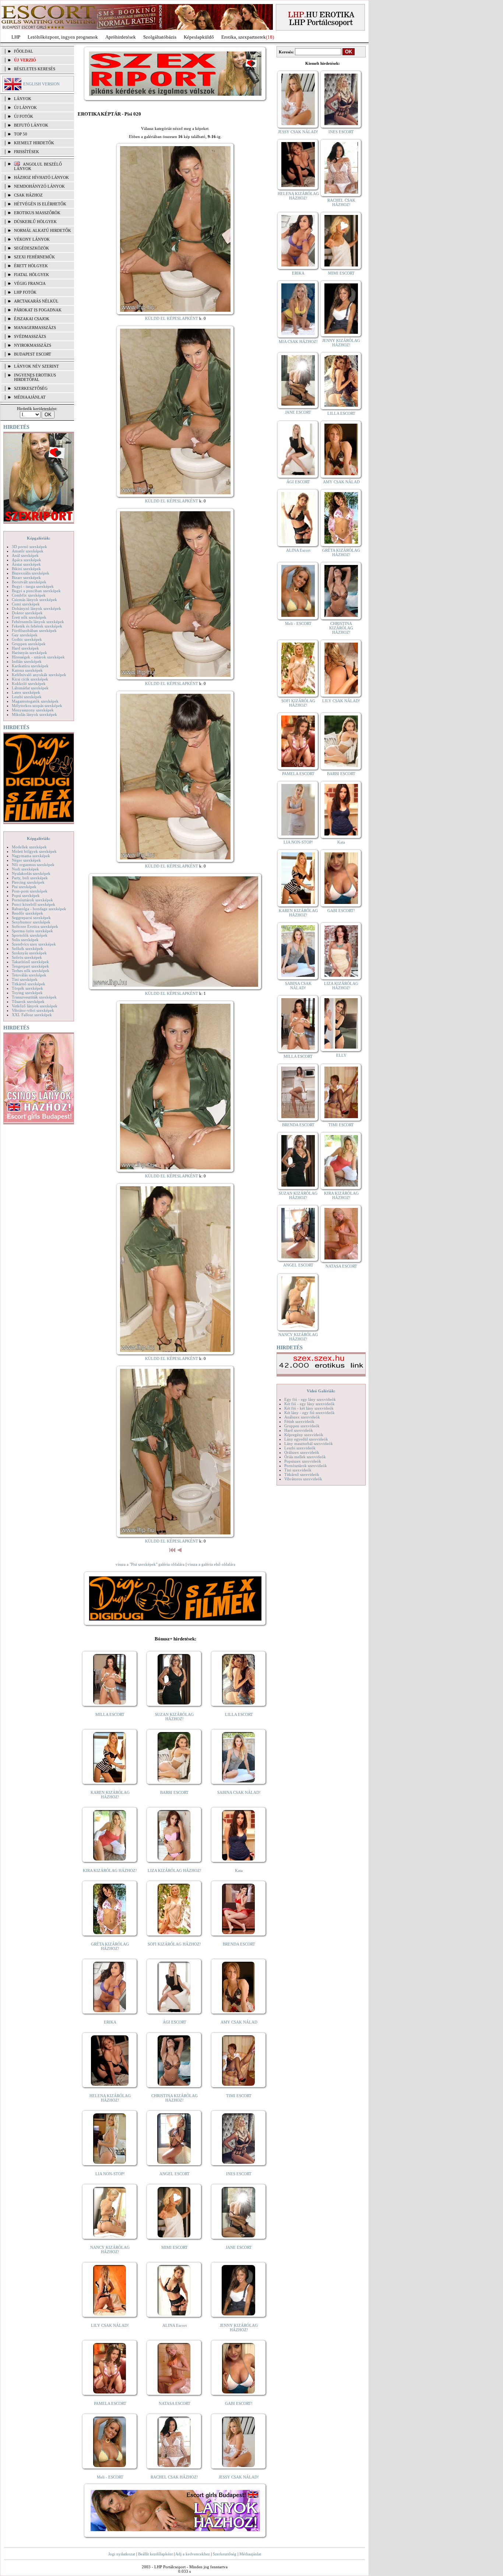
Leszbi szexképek (27, 697)
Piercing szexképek (28, 882)
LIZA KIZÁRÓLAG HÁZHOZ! (175, 1870)
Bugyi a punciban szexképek (36, 591)
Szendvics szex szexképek (34, 944)
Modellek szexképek (29, 847)
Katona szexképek (27, 670)
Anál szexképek (25, 555)
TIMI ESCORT (239, 2096)
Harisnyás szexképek (29, 653)
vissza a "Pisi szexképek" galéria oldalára (150, 1564)
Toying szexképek (27, 993)
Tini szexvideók (298, 1470)
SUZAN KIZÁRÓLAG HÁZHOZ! (174, 1717)
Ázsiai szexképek (26, 564)
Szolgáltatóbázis (160, 37)
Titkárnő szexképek (29, 984)
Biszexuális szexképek (31, 573)
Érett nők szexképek (29, 617)
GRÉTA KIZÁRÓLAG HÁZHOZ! (110, 1946)
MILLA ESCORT (110, 1714)
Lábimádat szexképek (30, 688)
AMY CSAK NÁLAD (239, 2022)
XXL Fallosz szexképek (32, 1015)
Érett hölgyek (31, 266)
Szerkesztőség (225, 2554)
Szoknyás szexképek (29, 953)
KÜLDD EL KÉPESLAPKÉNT (172, 318)
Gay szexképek (25, 635)
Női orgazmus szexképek (33, 865)
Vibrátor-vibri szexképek (33, 1010)
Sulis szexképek (25, 940)
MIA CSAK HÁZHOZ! (298, 342)
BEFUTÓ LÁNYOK (31, 125)
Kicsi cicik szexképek (30, 679)
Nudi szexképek (25, 869)
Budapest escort (33, 354)
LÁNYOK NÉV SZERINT (36, 366)
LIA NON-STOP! (110, 2174)
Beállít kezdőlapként (155, 2554)
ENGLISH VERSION (41, 84)
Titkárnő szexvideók (302, 1474)
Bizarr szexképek (26, 577)
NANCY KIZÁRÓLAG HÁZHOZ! (110, 2250)
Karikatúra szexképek (30, 666)
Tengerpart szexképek (30, 966)
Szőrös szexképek (27, 957)
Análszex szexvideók (302, 1417)
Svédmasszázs (30, 336)
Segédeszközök (31, 248)
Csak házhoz (28, 195)
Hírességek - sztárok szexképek (38, 657)
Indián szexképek (27, 661)
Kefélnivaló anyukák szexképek (39, 675)
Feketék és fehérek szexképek (37, 626)
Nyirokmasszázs (33, 345)
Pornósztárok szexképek (32, 900)
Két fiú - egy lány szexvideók (309, 1404)
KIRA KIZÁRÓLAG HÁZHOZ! (110, 1870)
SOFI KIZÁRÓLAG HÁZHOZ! (174, 1944)
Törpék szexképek (27, 988)
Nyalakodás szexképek (31, 873)
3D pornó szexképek (29, 547)
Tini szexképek (25, 979)
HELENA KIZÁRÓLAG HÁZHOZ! (110, 2098)
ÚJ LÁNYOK (25, 107)
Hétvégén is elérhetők (40, 204)
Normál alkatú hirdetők (43, 230)
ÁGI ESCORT (175, 2022)
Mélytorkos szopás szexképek (37, 706)
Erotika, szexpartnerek (244, 37)
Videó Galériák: (321, 1391)
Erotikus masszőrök (37, 213)
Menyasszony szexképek (33, 710)
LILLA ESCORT (239, 1714)
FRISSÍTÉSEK (27, 152)
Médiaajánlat (250, 2554)
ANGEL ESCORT (175, 2174)
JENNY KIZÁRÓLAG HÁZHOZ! (239, 2328)
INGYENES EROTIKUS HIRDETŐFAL (35, 377)
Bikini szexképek (26, 569)
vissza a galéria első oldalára (211, 1564)
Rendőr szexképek (27, 913)
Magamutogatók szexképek (35, 701)
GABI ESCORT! (239, 2403)
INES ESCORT (239, 2174)
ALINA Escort (175, 2325)
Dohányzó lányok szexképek (36, 608)
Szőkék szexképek (27, 948)
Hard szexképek (25, 648)
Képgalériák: (39, 538)
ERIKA (110, 2022)
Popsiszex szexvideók (303, 1461)
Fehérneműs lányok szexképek (38, 622)
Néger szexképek (26, 860)
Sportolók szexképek (30, 935)
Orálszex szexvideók (302, 1452)
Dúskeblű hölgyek (35, 222)
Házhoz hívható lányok (41, 177)
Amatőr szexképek (28, 551)
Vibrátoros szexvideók (303, 1479)
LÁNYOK (23, 99)
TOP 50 (21, 134)
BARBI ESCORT (174, 1792)
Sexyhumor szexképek (31, 922)
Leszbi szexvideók (300, 1448)
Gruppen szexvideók (302, 1426)
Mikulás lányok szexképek (34, 714)
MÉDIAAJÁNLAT (30, 397)
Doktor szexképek (27, 613)
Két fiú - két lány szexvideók (309, 1408)
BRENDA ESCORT (239, 1944)
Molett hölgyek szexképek (34, 851)
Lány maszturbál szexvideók (309, 1444)
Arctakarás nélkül (36, 301)
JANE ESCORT (239, 2247)
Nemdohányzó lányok (39, 186)
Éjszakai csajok (32, 319)
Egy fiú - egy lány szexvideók (310, 1399)
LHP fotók (25, 292)
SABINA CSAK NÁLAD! (239, 1792)
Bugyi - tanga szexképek (33, 586)
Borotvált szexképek (29, 582)
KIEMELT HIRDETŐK (34, 143)
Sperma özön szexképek (32, 931)
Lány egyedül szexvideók (306, 1439)
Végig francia (30, 283)
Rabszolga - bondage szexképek (39, 909)
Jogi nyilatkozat (122, 2554)
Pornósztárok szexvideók (306, 1466)
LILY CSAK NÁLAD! (110, 2325)
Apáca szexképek (27, 560)
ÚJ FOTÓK (24, 116)
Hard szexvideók (299, 1430)
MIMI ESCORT (175, 2247)
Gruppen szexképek (29, 644)
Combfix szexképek (29, 595)
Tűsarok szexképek (28, 1001)
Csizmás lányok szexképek (34, 600)
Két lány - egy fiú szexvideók (309, 1413)
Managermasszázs (35, 328)
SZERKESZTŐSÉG (31, 388)
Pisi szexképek (24, 887)
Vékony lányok (32, 239)
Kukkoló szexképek (29, 683)
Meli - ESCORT (110, 2477)
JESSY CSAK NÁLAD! (239, 2477)
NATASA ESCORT (175, 2403)
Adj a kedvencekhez (193, 2554)
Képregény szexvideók (304, 1435)
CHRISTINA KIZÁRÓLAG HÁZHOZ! (175, 2098)
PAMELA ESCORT (110, 2403)
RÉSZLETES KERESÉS (35, 69)
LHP (16, 37)
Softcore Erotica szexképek (35, 926)
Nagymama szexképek (31, 856)
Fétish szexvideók (299, 1421)
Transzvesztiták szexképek (34, 997)
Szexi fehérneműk (34, 257)
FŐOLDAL (24, 51)
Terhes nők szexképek (31, 971)
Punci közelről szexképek (34, 904)
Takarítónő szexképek (30, 962)
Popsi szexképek (26, 895)
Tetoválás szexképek (29, 975)
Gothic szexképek (27, 639)
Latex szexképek (26, 692)
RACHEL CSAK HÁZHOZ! (174, 2477)
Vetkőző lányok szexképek (35, 1006)
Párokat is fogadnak (38, 310)
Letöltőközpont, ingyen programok (63, 37)
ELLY (341, 1055)
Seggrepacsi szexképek (31, 918)
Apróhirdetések (121, 37)
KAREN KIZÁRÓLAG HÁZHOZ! (110, 1795)
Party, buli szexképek (30, 878)
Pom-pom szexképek (30, 891)
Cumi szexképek (26, 604)
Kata (239, 1870)
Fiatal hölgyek (31, 275)
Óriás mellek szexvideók (305, 1457)
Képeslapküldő (199, 37)
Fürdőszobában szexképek (34, 630)
